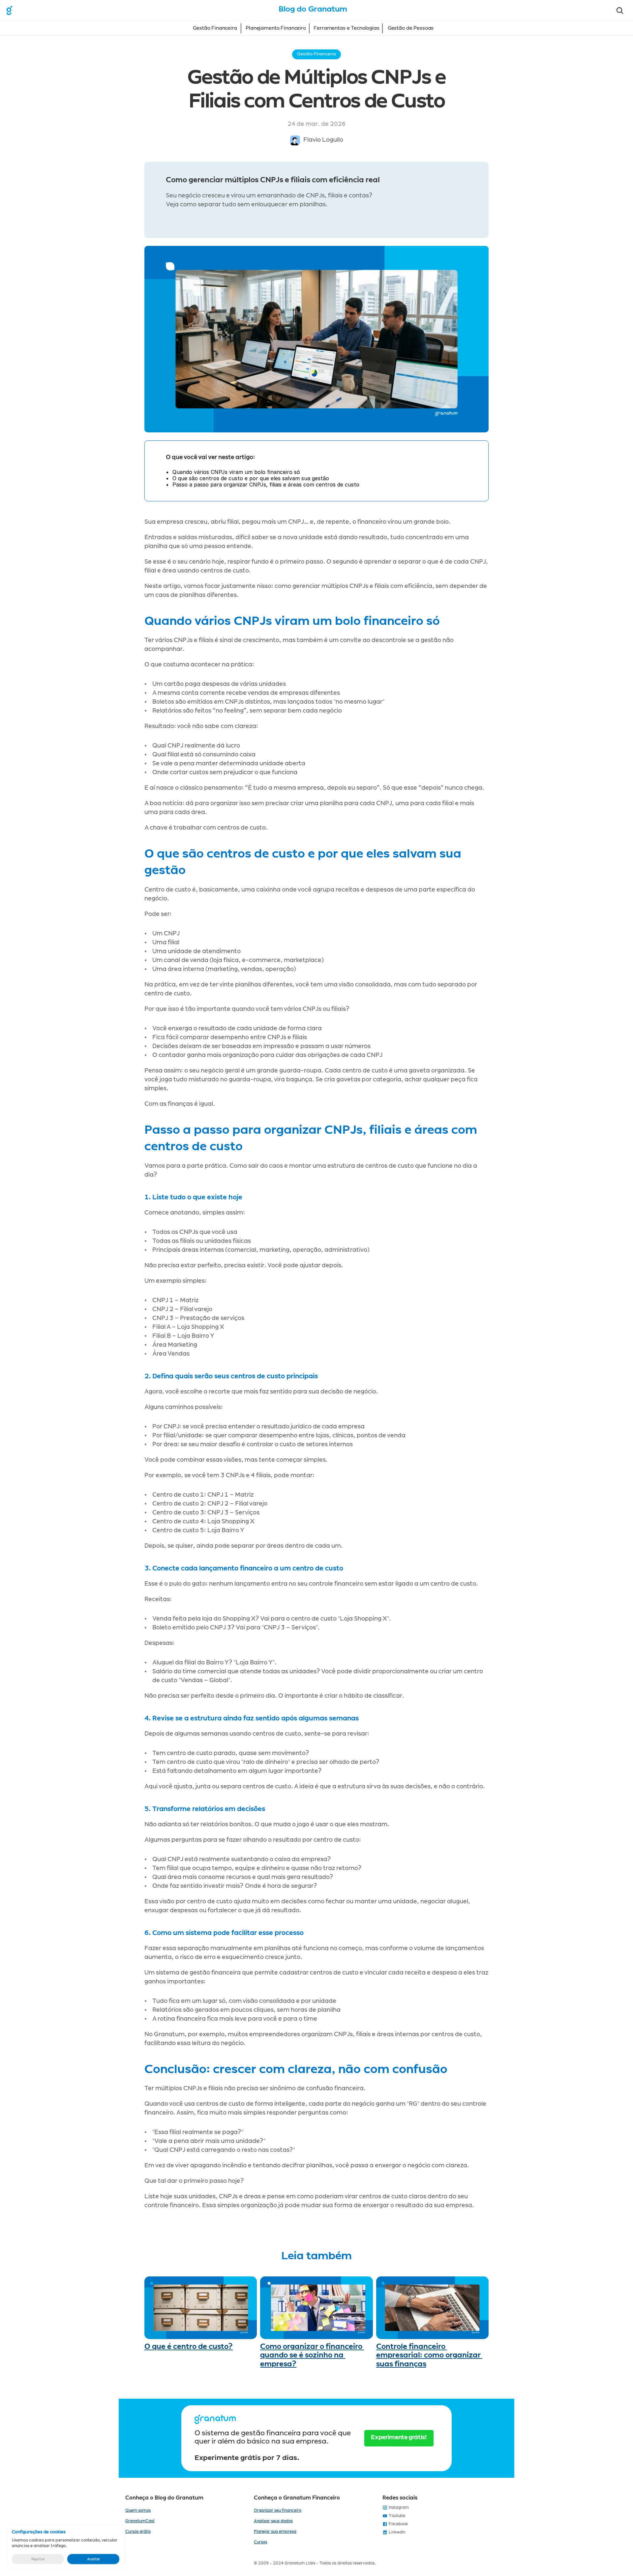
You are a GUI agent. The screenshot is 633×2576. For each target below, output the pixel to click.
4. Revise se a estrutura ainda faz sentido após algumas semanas (252, 1718)
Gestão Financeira (215, 28)
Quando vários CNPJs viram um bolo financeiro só (292, 621)
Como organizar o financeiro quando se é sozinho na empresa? (312, 2355)
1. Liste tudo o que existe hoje (193, 1197)
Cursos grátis (138, 2532)
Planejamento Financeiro (276, 28)
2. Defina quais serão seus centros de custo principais (231, 1376)
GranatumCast (140, 2521)
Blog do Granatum (313, 9)
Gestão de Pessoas (411, 28)
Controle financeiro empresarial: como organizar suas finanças (429, 2355)
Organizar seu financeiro (278, 2510)
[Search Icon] (620, 11)
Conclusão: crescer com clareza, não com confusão (296, 2069)
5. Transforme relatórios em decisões (205, 1809)
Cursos (260, 2542)
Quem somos (138, 2510)
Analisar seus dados (273, 2521)
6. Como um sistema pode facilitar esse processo (224, 1933)
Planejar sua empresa (275, 2532)
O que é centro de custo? (189, 2347)
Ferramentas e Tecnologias (346, 28)
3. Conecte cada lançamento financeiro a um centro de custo (244, 1568)
